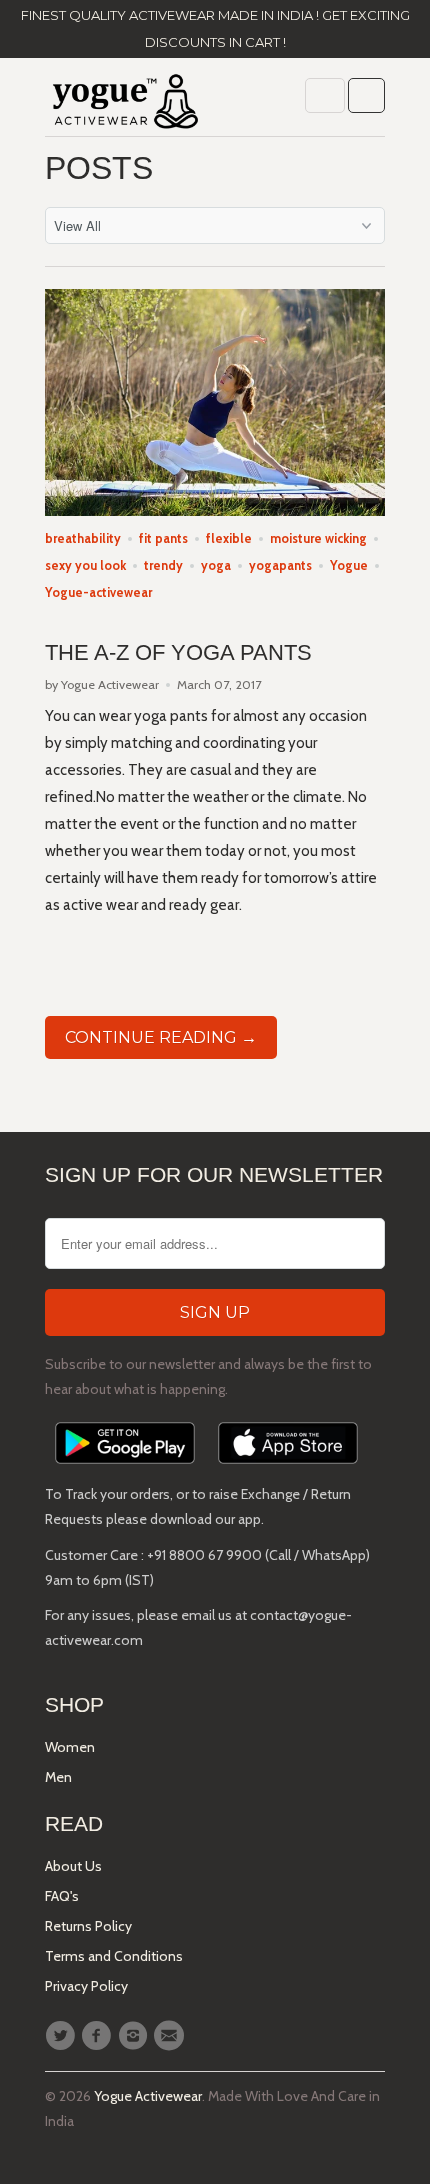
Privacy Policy (86, 1986)
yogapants (280, 565)
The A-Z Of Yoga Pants (178, 652)
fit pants (163, 538)
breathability (83, 538)
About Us (73, 1866)
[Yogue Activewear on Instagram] (136, 2036)
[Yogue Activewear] (125, 104)
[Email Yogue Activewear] (172, 2036)
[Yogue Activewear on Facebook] (99, 2036)
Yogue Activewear (148, 2096)
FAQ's (62, 1896)
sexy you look (85, 565)
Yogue (349, 565)
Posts (99, 168)
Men (58, 1777)
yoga (216, 565)
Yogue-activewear (98, 592)
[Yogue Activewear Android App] (125, 1469)
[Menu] (325, 95)
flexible (229, 538)
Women (70, 1747)
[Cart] (366, 95)
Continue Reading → (161, 1037)
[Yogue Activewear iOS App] (288, 1469)
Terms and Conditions (114, 1956)
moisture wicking (318, 538)
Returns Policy (88, 1926)
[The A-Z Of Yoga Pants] (215, 511)
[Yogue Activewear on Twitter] (63, 2036)
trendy (163, 565)
